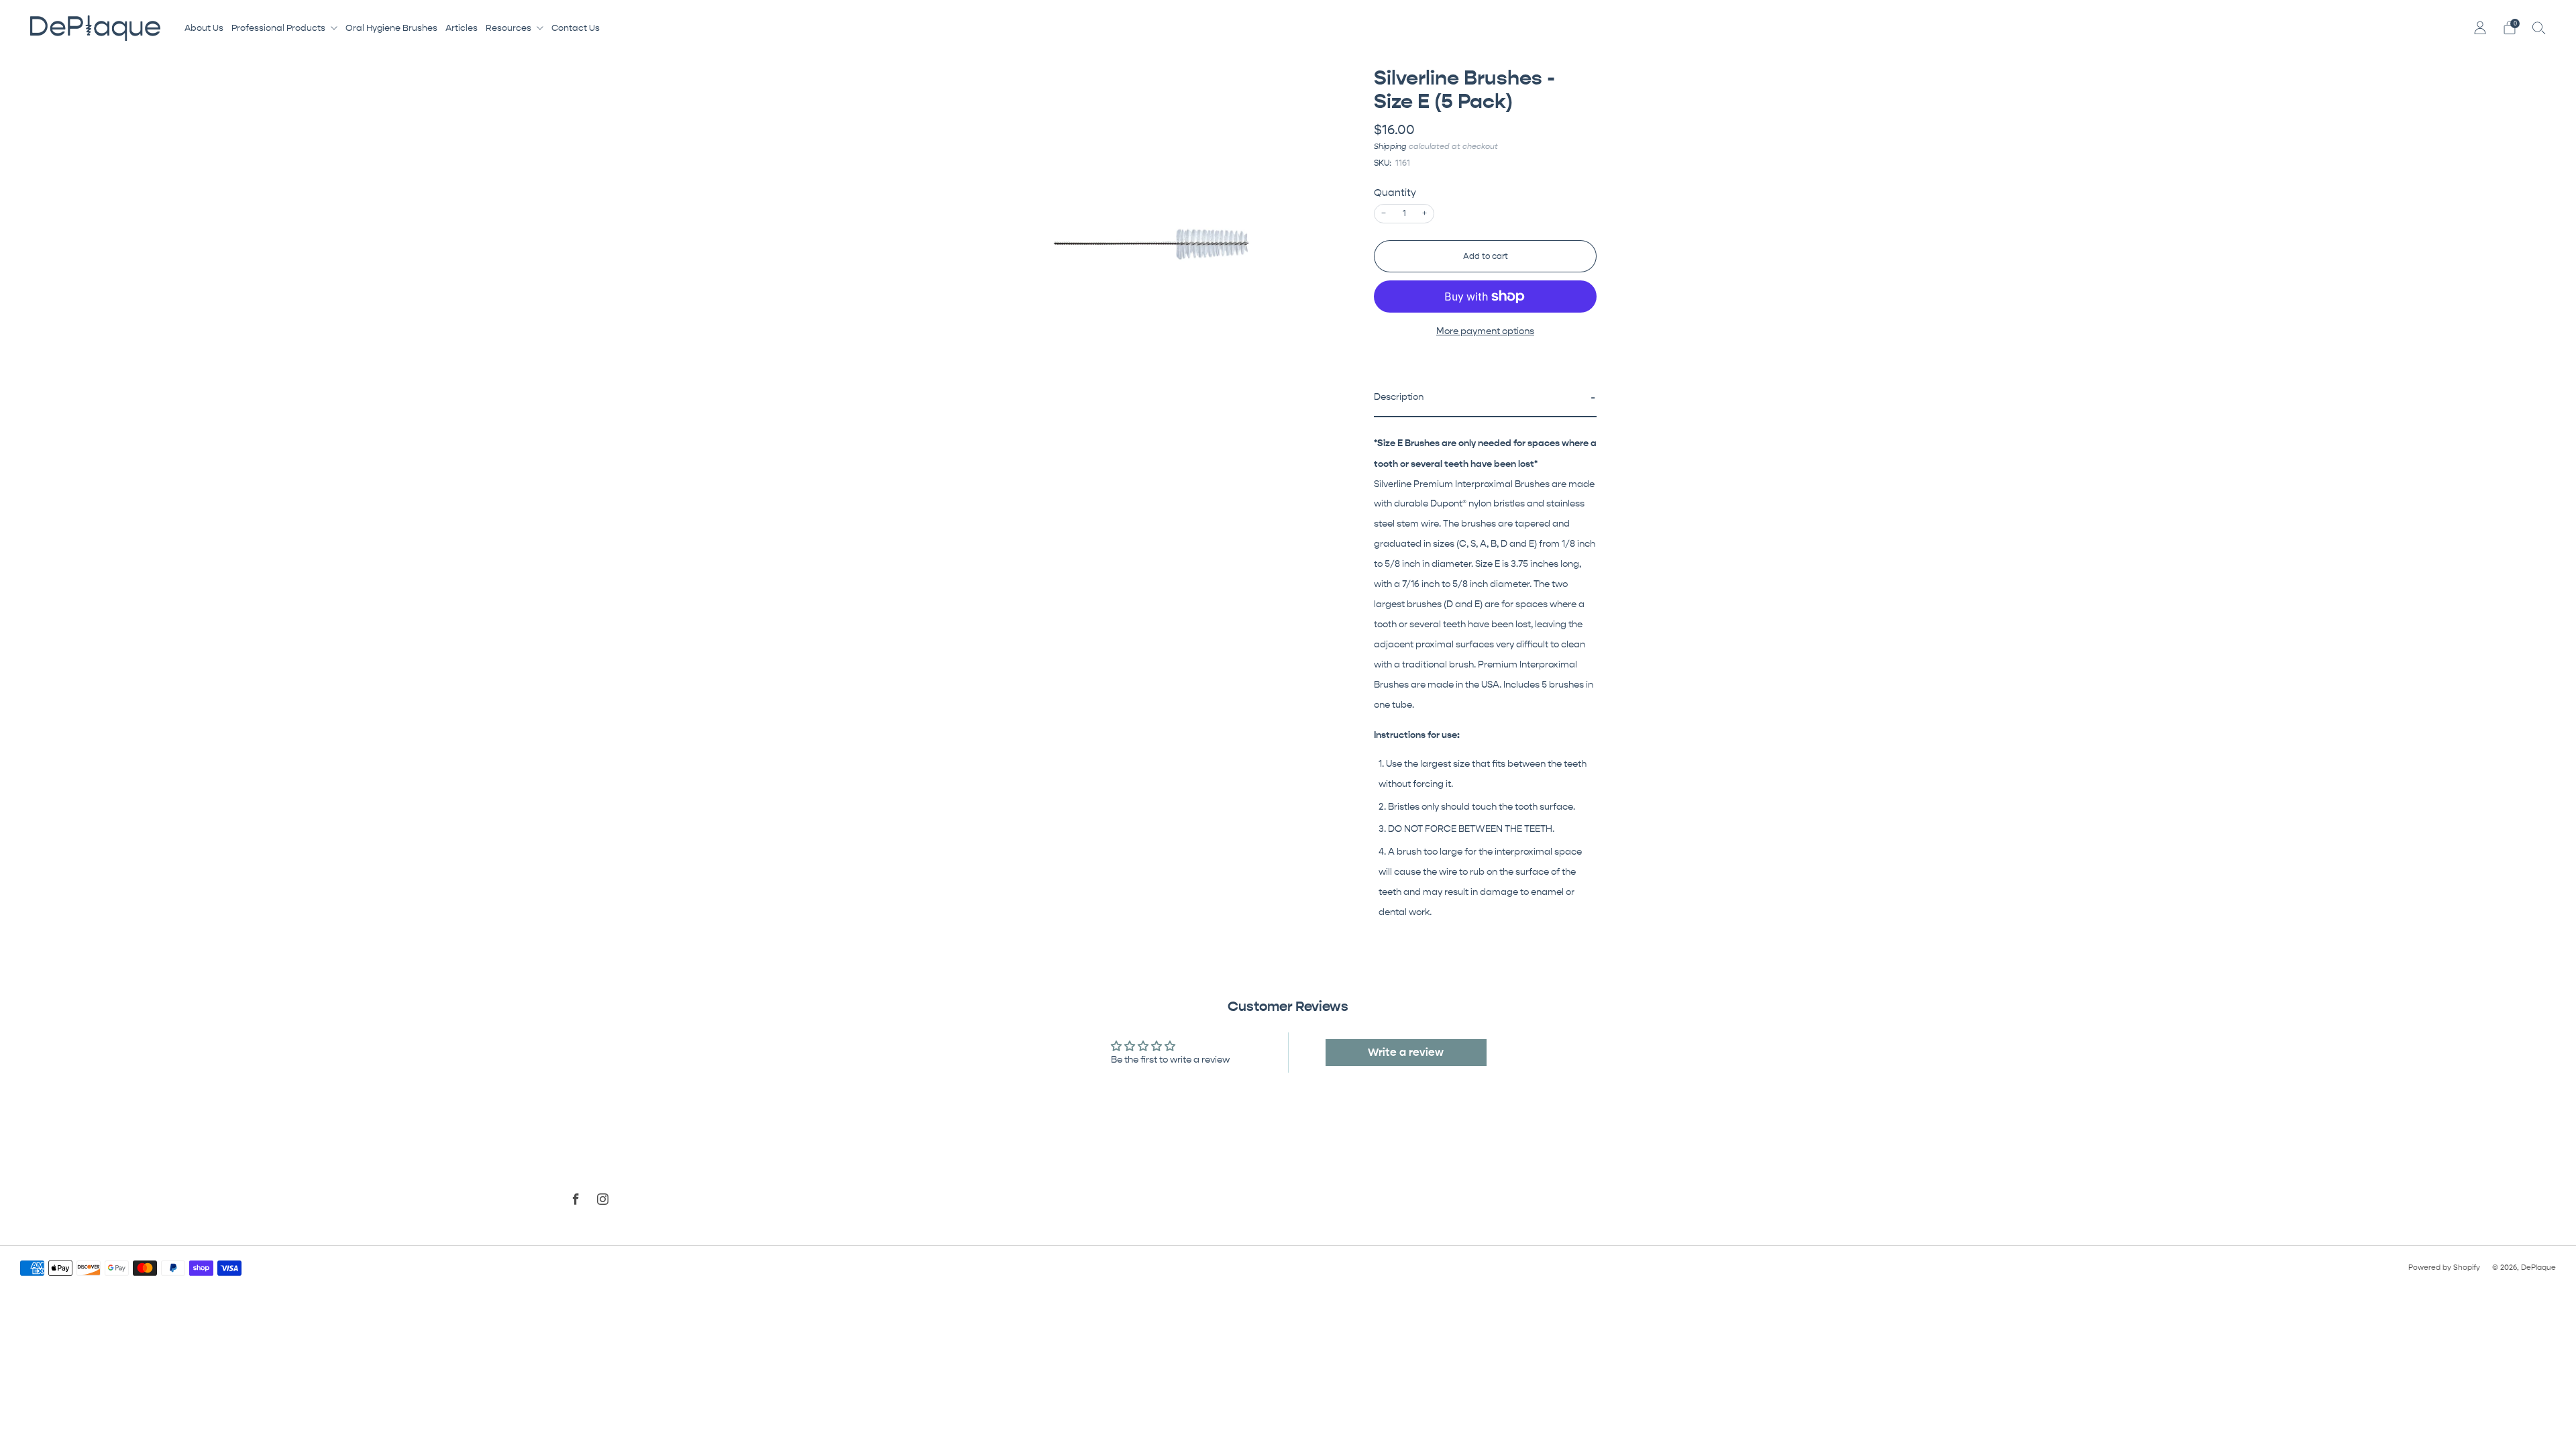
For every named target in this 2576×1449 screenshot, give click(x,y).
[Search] (2539, 28)
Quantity (1395, 193)
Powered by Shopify (2444, 1268)
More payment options (1485, 331)
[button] (1485, 398)
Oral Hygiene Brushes (391, 28)
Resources (508, 28)
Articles (462, 28)
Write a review (1406, 1052)
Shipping (1390, 146)
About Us (204, 28)
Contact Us (576, 28)
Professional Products (278, 28)
